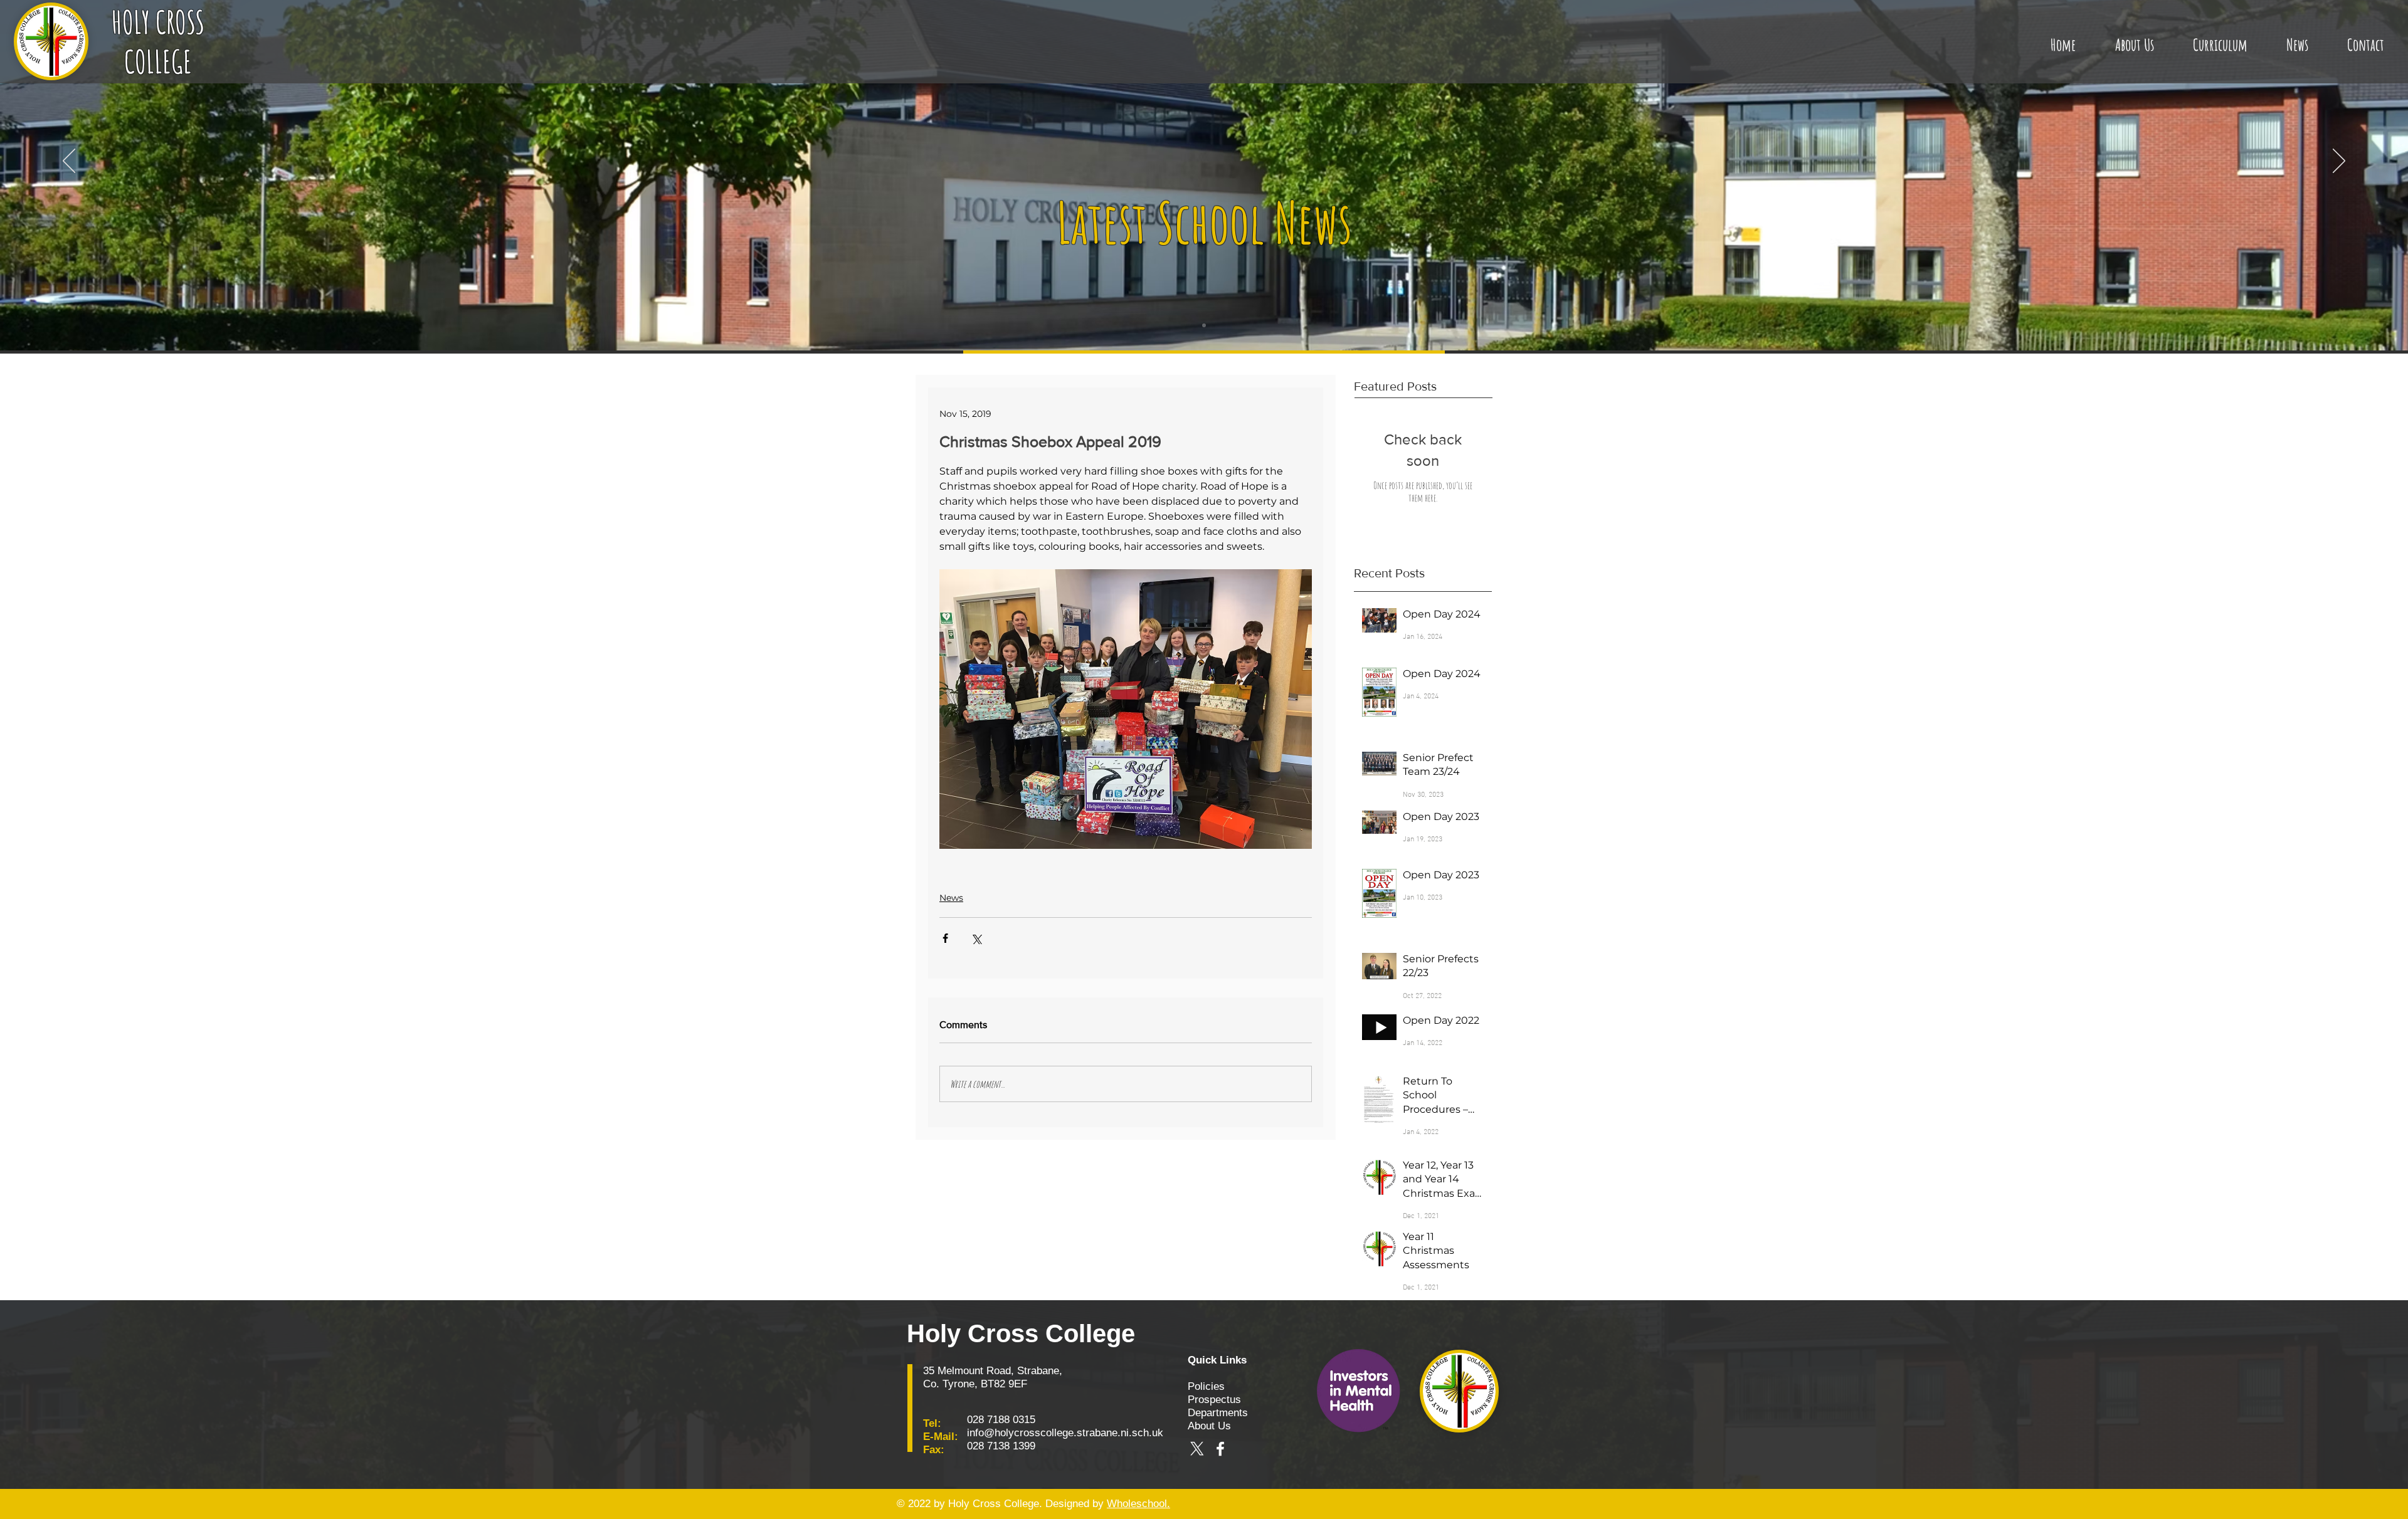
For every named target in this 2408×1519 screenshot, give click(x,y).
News (951, 898)
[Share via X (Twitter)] (976, 938)
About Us (1209, 1426)
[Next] (2339, 162)
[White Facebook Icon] (1220, 1449)
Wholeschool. (1138, 1504)
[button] (2134, 39)
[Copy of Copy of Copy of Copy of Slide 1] (1204, 325)
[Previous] (69, 162)
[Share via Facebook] (945, 938)
